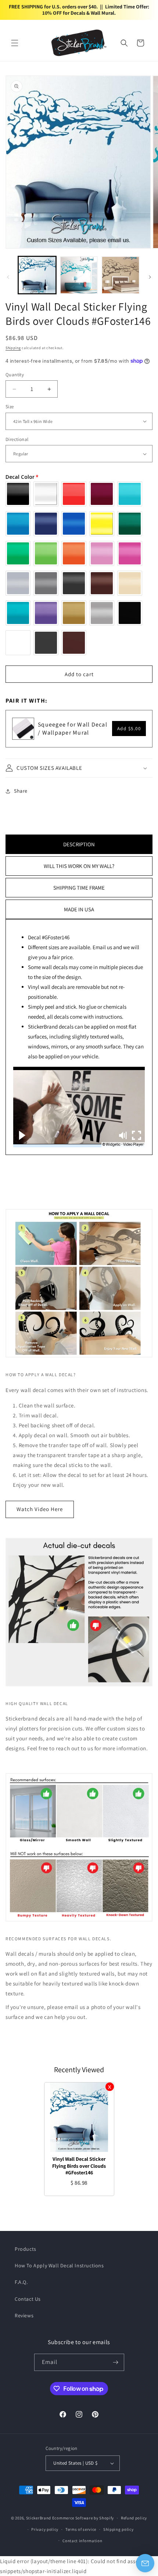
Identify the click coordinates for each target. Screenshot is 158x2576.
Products (26, 2249)
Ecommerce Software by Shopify (83, 2518)
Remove (110, 2087)
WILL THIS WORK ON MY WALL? (79, 866)
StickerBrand (39, 2518)
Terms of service (81, 2529)
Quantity (15, 375)
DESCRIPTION (79, 844)
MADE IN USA (79, 909)
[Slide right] (150, 277)
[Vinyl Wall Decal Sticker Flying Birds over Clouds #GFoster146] (79, 2117)
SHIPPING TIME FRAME (79, 888)
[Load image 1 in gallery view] (37, 275)
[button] (15, 43)
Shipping (13, 348)
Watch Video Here (40, 1509)
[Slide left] (8, 277)
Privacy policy (45, 2529)
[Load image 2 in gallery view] (79, 275)
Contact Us (28, 2299)
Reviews (24, 2315)
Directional (17, 439)
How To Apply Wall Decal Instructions (59, 2265)
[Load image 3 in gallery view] (121, 275)
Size (10, 407)
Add (129, 729)
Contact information (82, 2541)
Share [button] (21, 791)
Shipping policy (118, 2529)
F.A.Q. (21, 2282)
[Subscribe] (116, 2362)
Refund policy (134, 2518)
